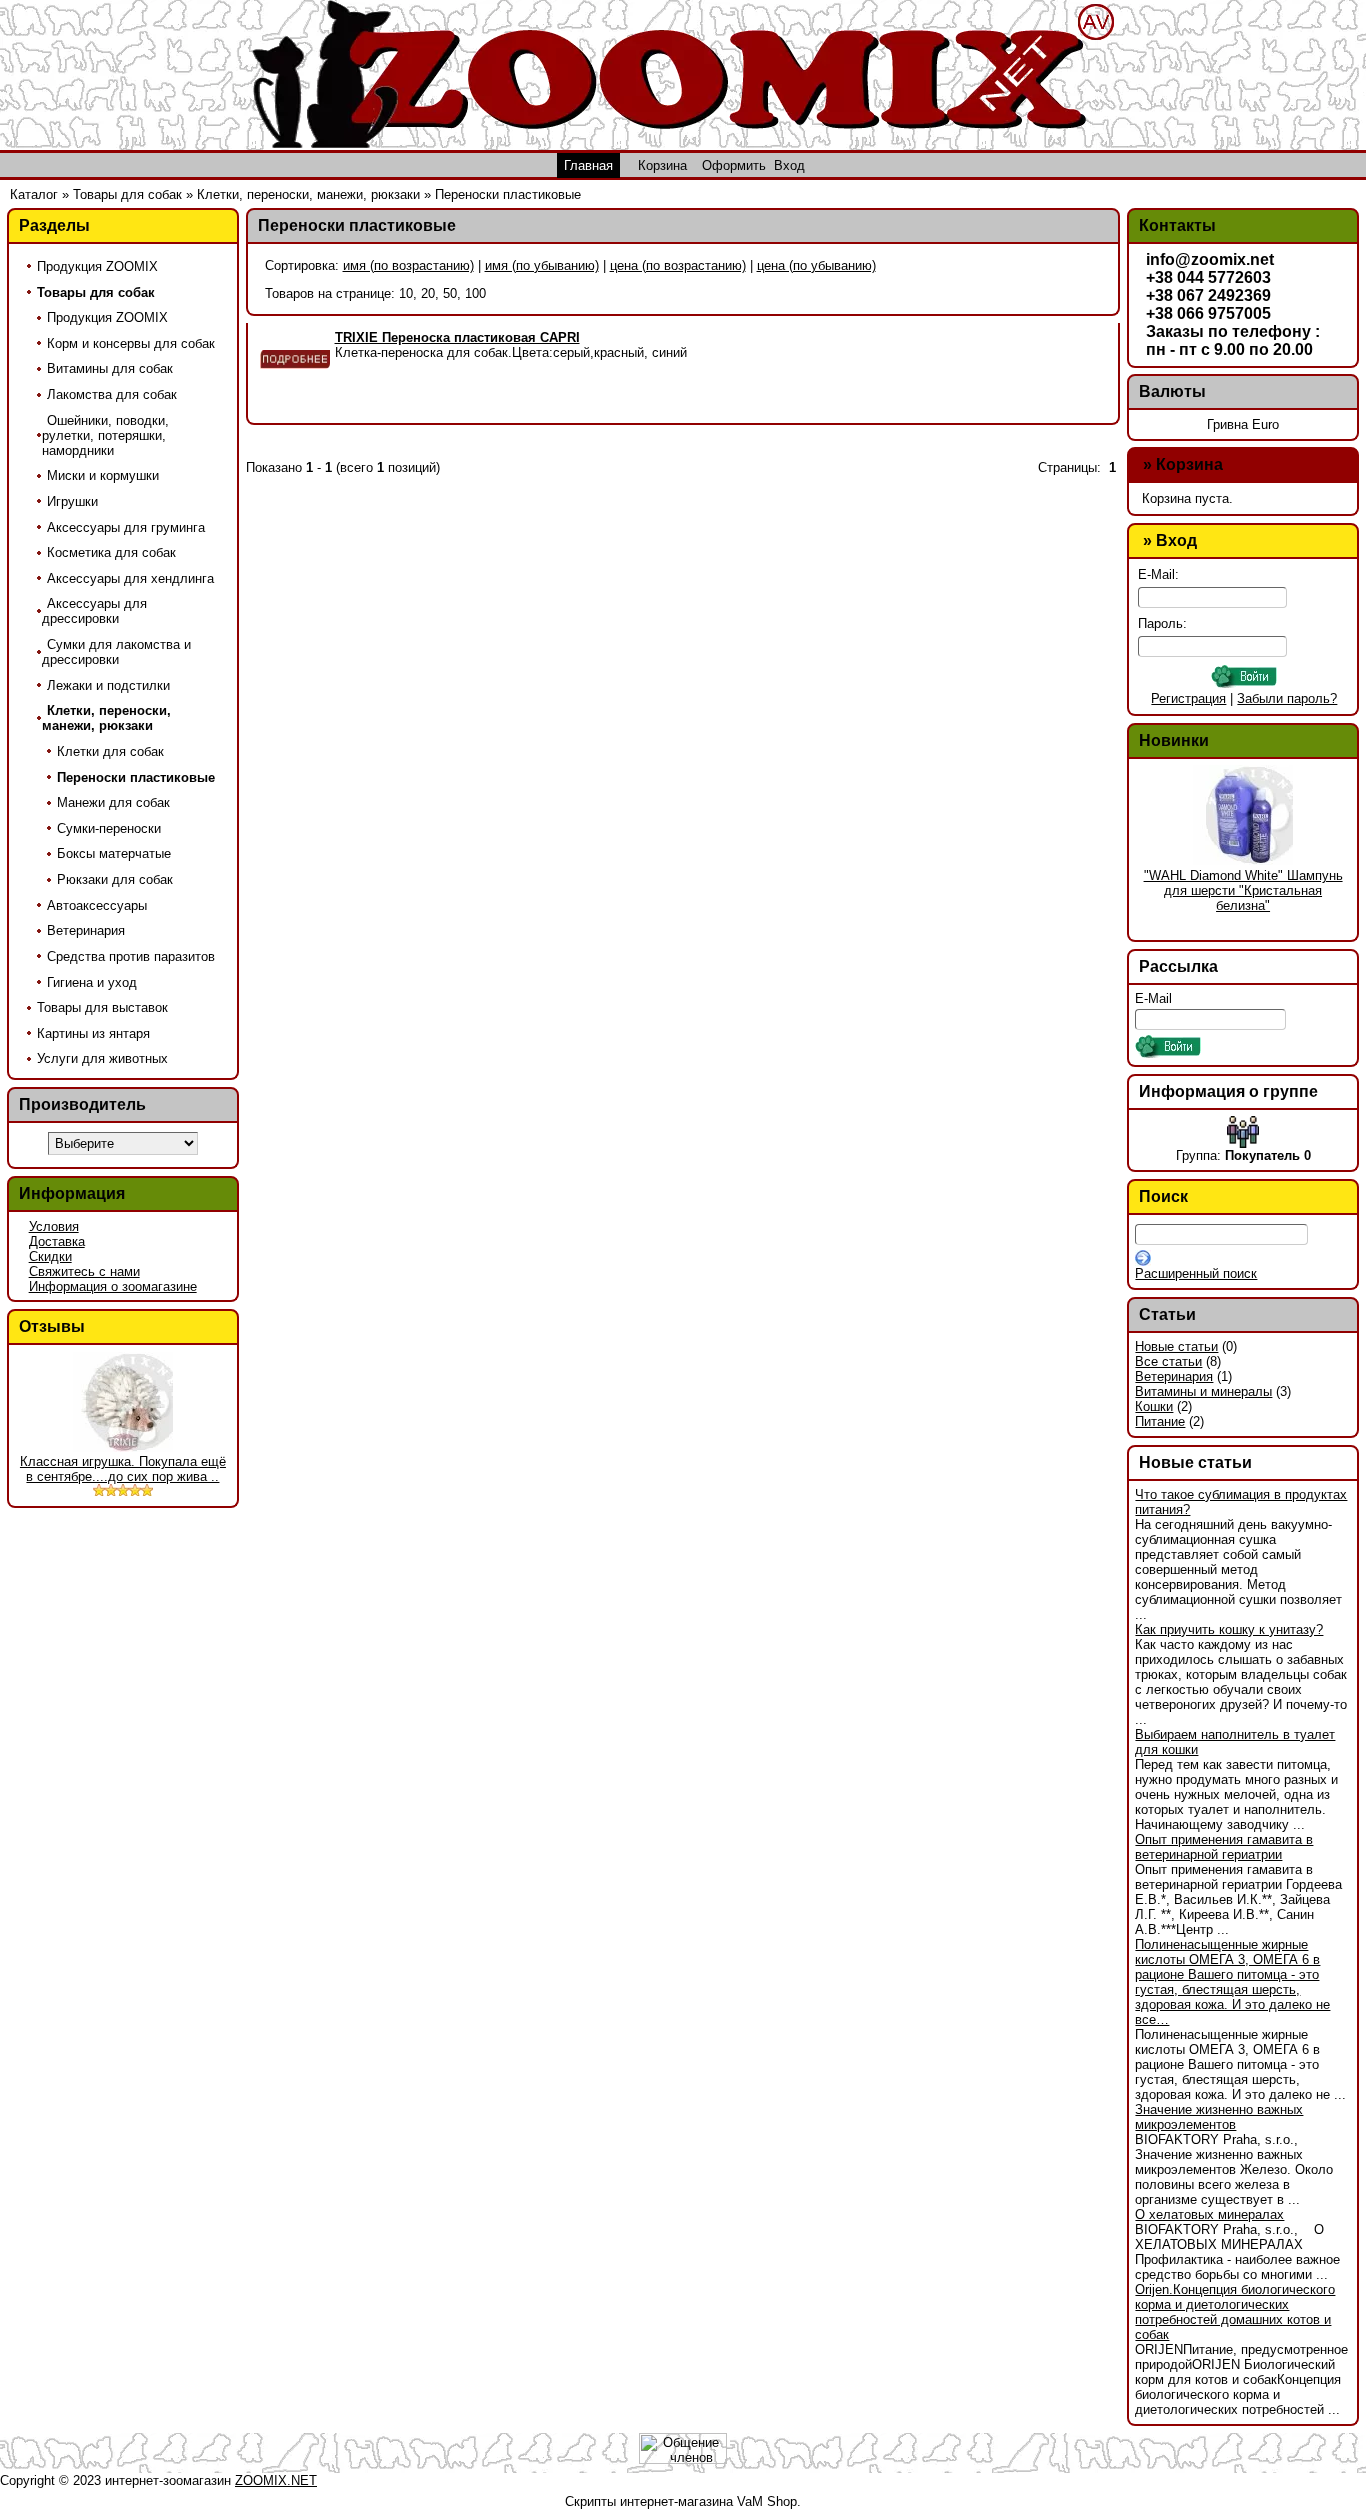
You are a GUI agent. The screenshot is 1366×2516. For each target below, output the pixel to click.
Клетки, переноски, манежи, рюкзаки (308, 194)
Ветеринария (86, 930)
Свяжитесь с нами (84, 1271)
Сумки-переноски (109, 828)
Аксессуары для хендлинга (130, 578)
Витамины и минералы (1203, 1391)
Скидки (50, 1256)
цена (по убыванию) (816, 265)
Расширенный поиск (1196, 1273)
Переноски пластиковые (508, 194)
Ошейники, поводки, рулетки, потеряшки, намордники (105, 435)
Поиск (1163, 1196)
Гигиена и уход (92, 982)
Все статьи (1168, 1361)
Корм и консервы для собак (131, 343)
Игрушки (72, 501)
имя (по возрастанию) (408, 265)
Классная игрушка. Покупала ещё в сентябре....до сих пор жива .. (123, 1469)
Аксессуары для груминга (126, 527)
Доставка (57, 1241)
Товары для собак (127, 194)
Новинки (1174, 740)
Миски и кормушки (103, 475)
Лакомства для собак (112, 394)
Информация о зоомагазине (113, 1286)
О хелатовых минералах (1209, 2214)
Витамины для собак (110, 368)
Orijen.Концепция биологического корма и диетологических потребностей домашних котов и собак (1235, 2312)
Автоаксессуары (97, 905)
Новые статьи (1176, 1346)
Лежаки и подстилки (108, 685)
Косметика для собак (111, 552)
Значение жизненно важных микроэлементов (1219, 2117)
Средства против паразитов (131, 956)
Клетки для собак (110, 751)
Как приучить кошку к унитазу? (1229, 1629)
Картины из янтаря (93, 1033)
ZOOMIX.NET (276, 2480)
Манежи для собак (113, 802)
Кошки (1154, 1406)
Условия (54, 1226)
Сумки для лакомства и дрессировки (116, 652)
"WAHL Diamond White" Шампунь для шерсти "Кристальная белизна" (1243, 890)
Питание (1160, 1421)
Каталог (34, 194)
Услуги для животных (102, 1058)
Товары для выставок (102, 1007)
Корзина (1189, 464)
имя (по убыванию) (542, 265)
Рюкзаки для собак (115, 879)
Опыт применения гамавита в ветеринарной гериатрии (1224, 1847)
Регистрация (1188, 698)
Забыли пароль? (1287, 698)
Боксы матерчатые (114, 853)
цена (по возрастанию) (678, 265)
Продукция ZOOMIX (97, 266)
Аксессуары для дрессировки (94, 611)
